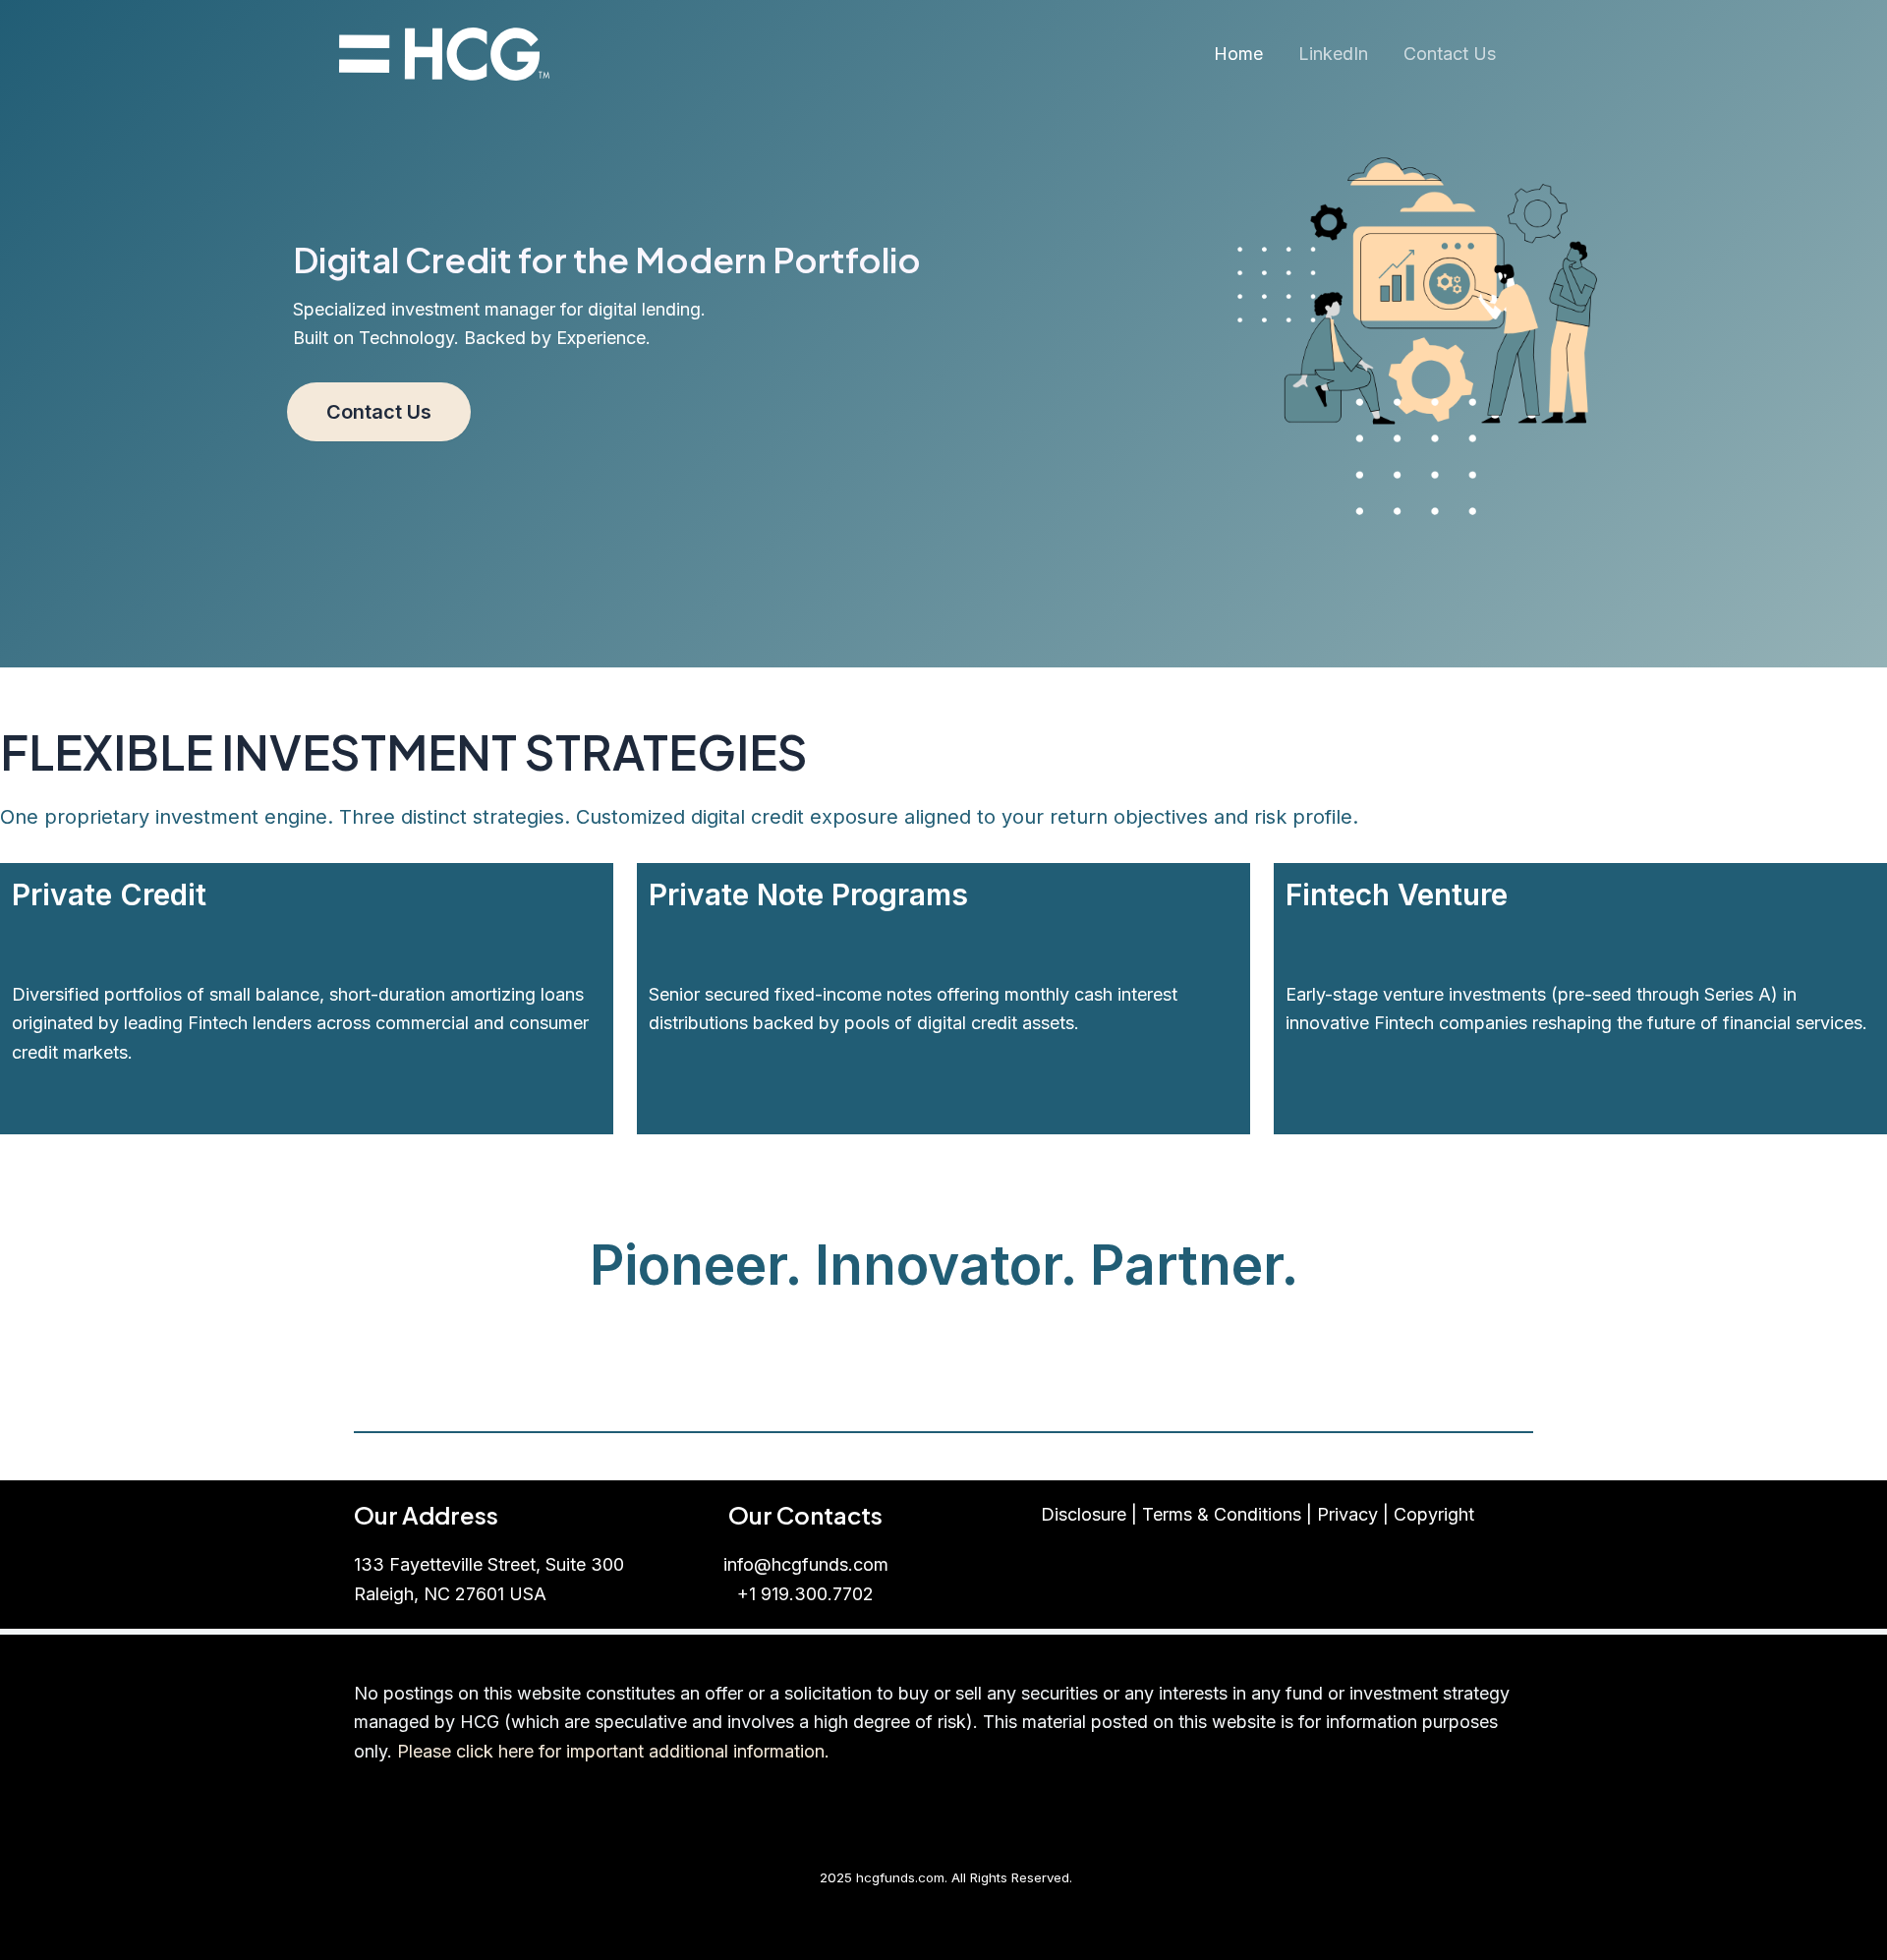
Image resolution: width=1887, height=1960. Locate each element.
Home (1238, 54)
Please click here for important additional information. (613, 1751)
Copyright (1434, 1514)
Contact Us (1450, 54)
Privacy (1347, 1514)
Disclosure (1084, 1514)
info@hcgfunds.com (806, 1564)
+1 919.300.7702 (805, 1594)
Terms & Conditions (1222, 1514)
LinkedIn (1333, 54)
